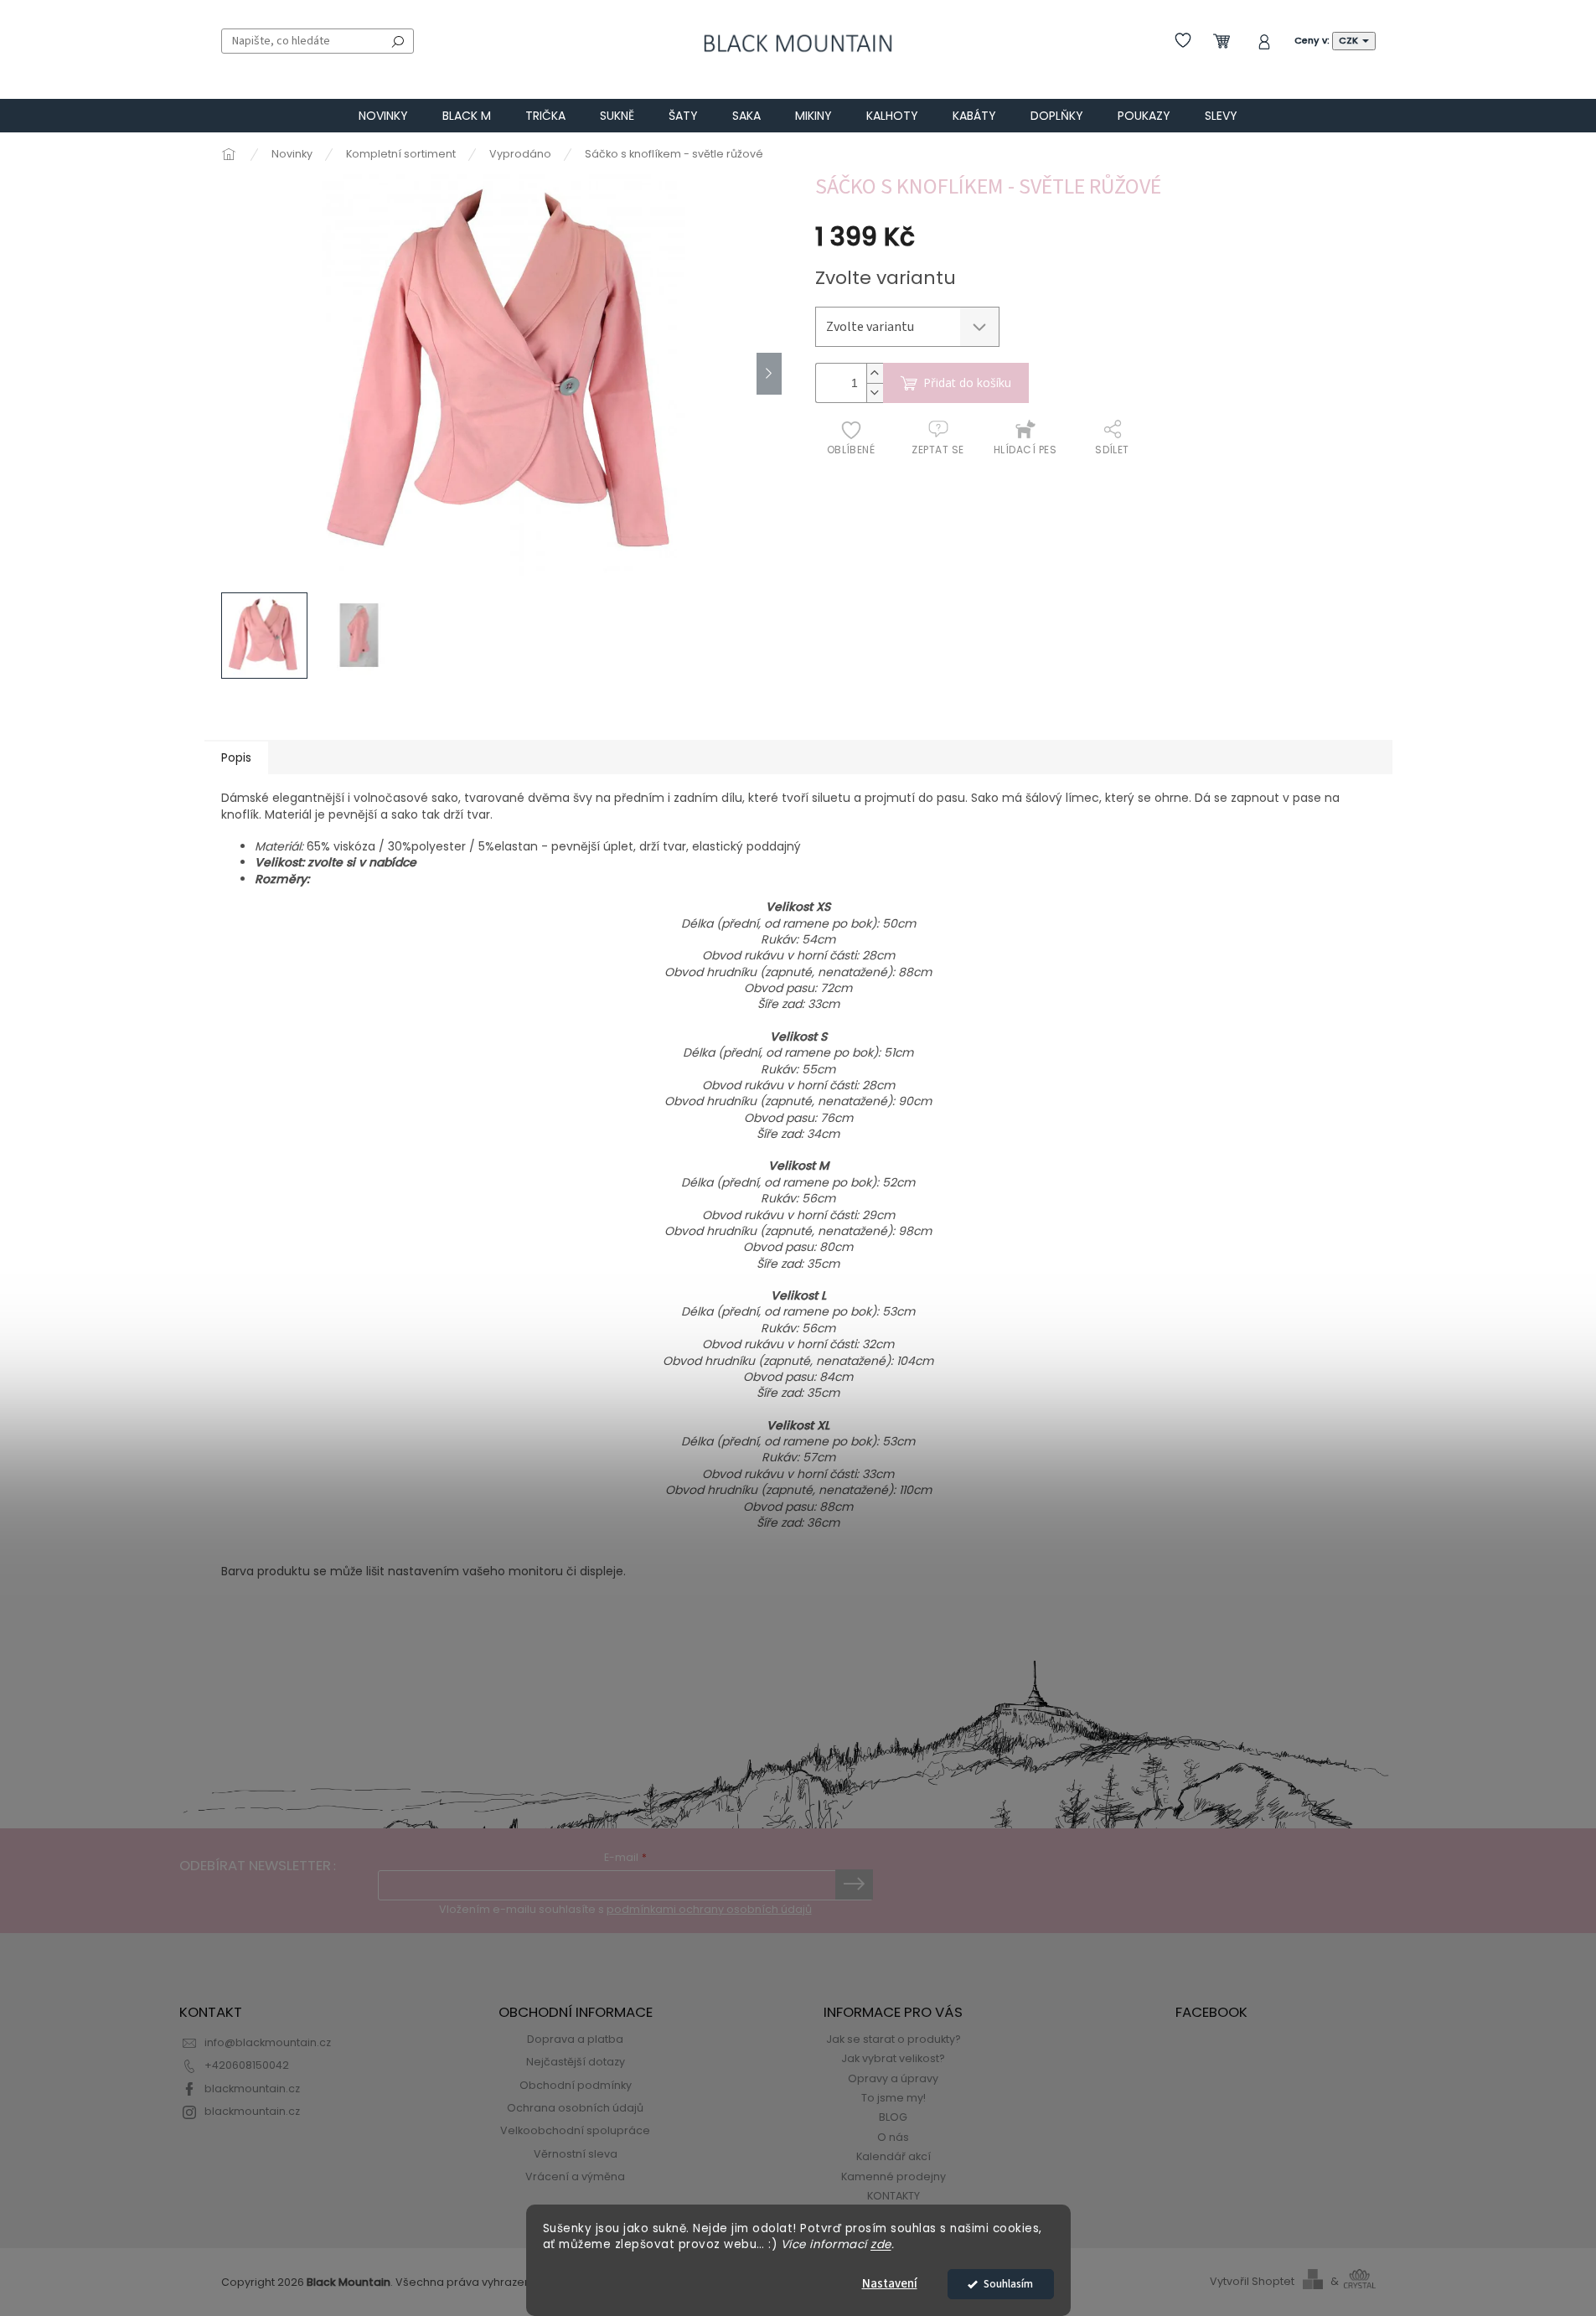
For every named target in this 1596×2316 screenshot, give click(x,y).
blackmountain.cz (252, 2089)
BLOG (893, 2117)
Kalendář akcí (894, 2156)
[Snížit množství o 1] (875, 393)
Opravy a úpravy (893, 2078)
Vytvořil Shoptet (1252, 2281)
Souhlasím (1008, 2284)
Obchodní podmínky (576, 2085)
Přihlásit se (854, 1884)
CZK (1350, 40)
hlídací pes (1025, 450)
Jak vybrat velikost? (893, 2058)
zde (881, 2244)
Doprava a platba (575, 2039)
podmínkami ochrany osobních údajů (709, 1909)
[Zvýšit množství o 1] (875, 373)
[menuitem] (383, 116)
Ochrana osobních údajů (575, 2108)
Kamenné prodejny (894, 2176)
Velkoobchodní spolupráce (575, 2130)
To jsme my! (894, 2098)
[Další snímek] (769, 374)
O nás (893, 2137)
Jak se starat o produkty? (894, 2039)
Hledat (398, 41)
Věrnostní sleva (576, 2154)
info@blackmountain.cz (268, 2042)
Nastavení (890, 2284)
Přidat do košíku (967, 383)
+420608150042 (247, 2065)
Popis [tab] (236, 757)
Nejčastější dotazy (576, 2062)
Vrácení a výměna (575, 2176)
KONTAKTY (894, 2196)
